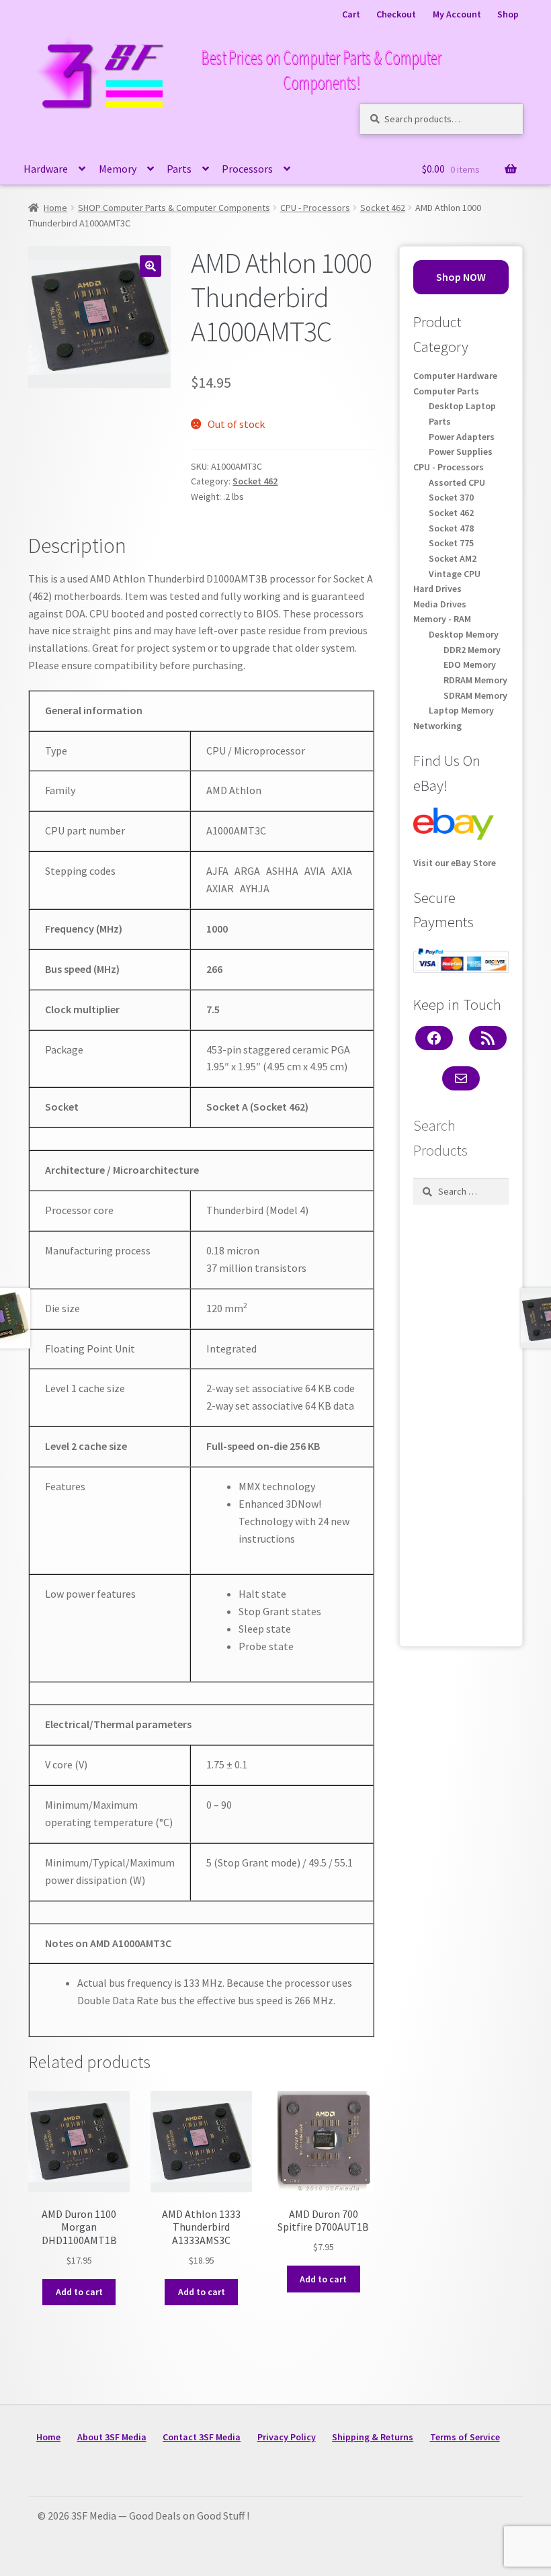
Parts (179, 169)
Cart (351, 14)
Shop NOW (461, 277)
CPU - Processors (315, 208)
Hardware (46, 169)
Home (55, 208)
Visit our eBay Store (455, 863)
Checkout (396, 14)
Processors (247, 169)
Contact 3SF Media (202, 2437)
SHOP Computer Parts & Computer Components (174, 208)
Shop (508, 14)
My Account (457, 14)
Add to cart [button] (79, 2292)
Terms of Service (465, 2437)
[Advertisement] (461, 1422)
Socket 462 (383, 208)
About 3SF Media (112, 2437)
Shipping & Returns (373, 2437)
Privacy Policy (287, 2437)
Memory (118, 169)
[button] (151, 266)
